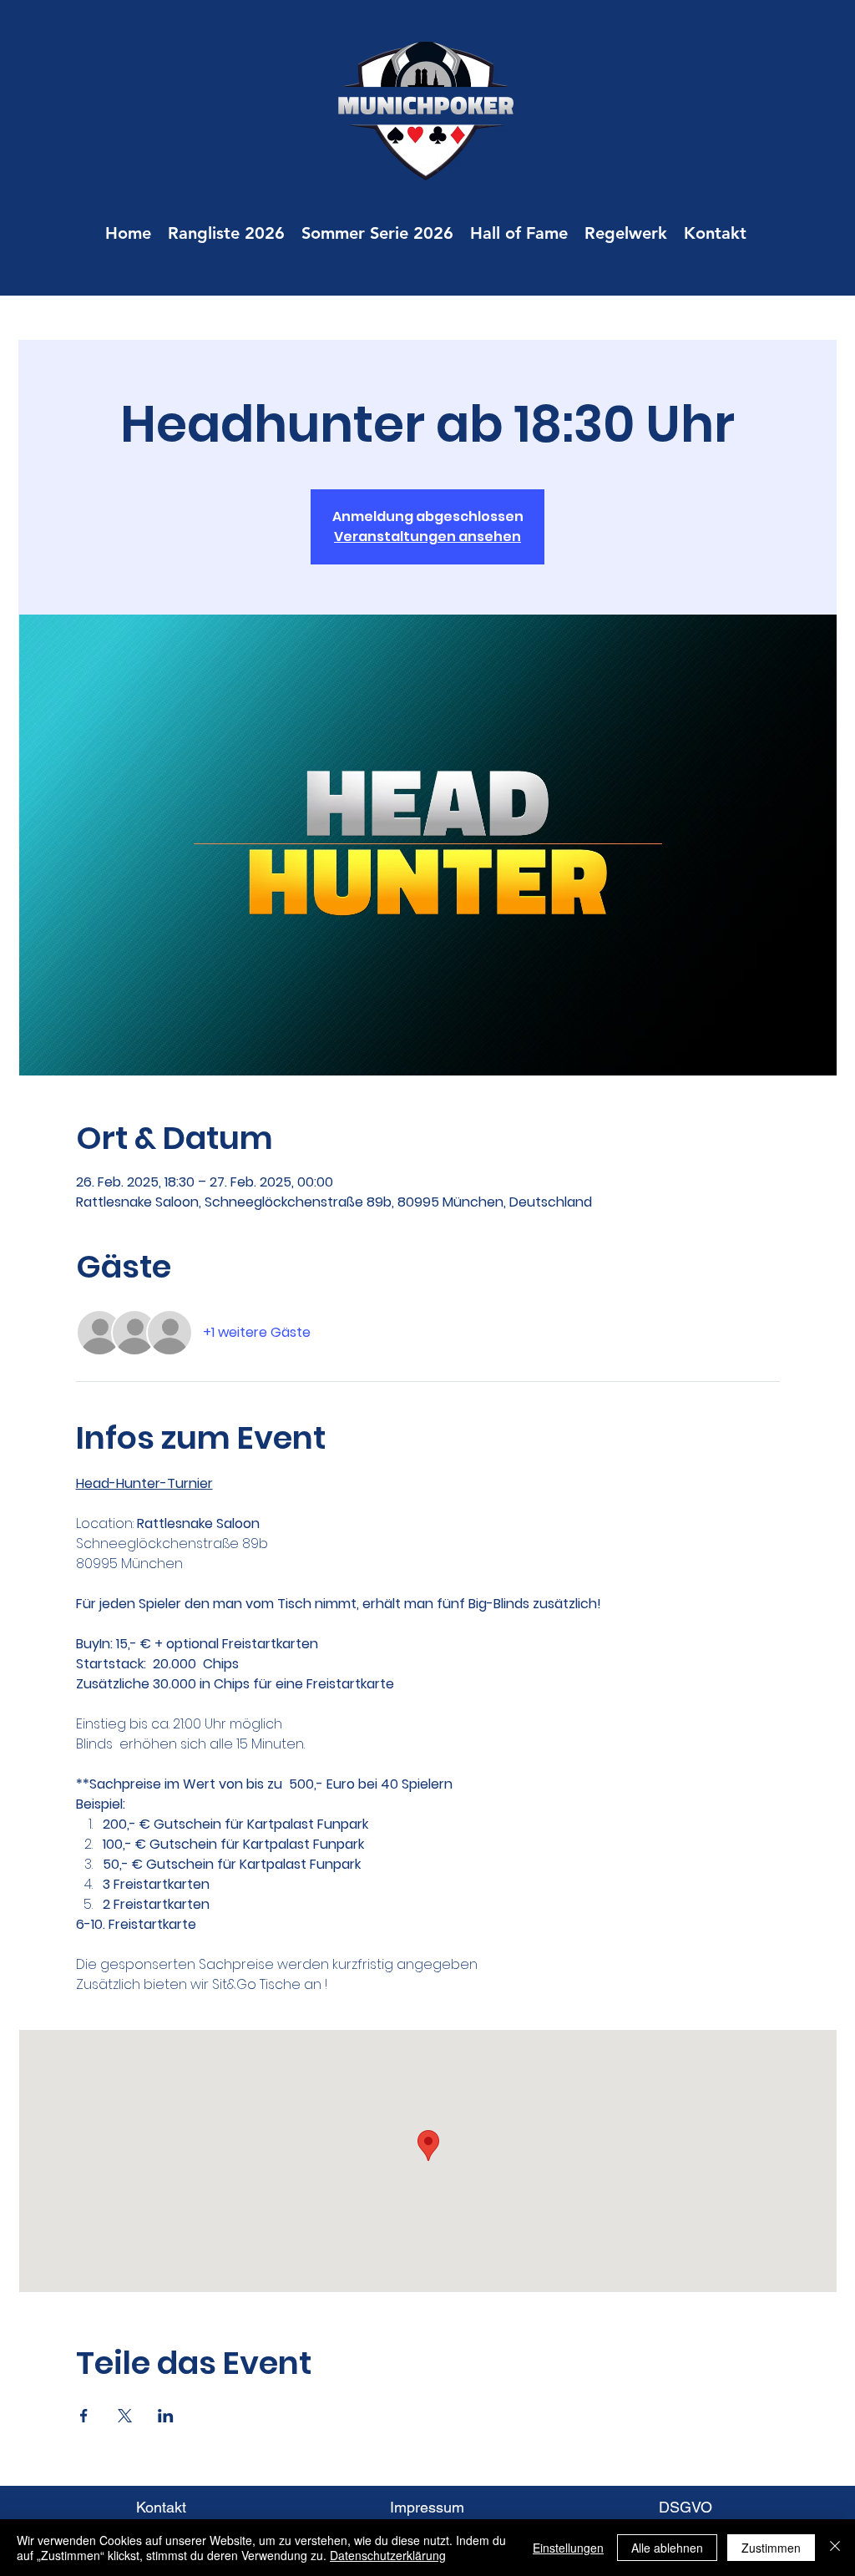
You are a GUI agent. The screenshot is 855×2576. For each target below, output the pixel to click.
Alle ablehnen (667, 2548)
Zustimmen (771, 2548)
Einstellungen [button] (568, 2548)
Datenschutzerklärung (388, 2555)
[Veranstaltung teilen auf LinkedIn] (166, 2416)
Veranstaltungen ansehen (427, 536)
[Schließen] (835, 2548)
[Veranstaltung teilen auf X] (125, 2416)
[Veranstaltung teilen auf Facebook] (84, 2416)
